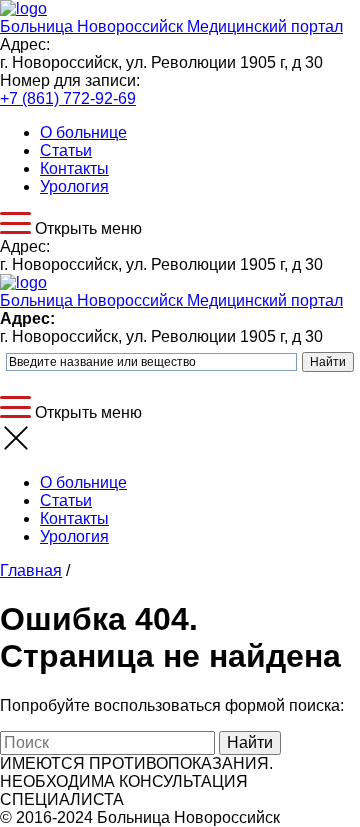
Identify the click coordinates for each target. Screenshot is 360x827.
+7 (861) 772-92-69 (68, 98)
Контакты (74, 168)
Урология (74, 186)
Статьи (66, 150)
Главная (31, 570)
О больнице (83, 132)
